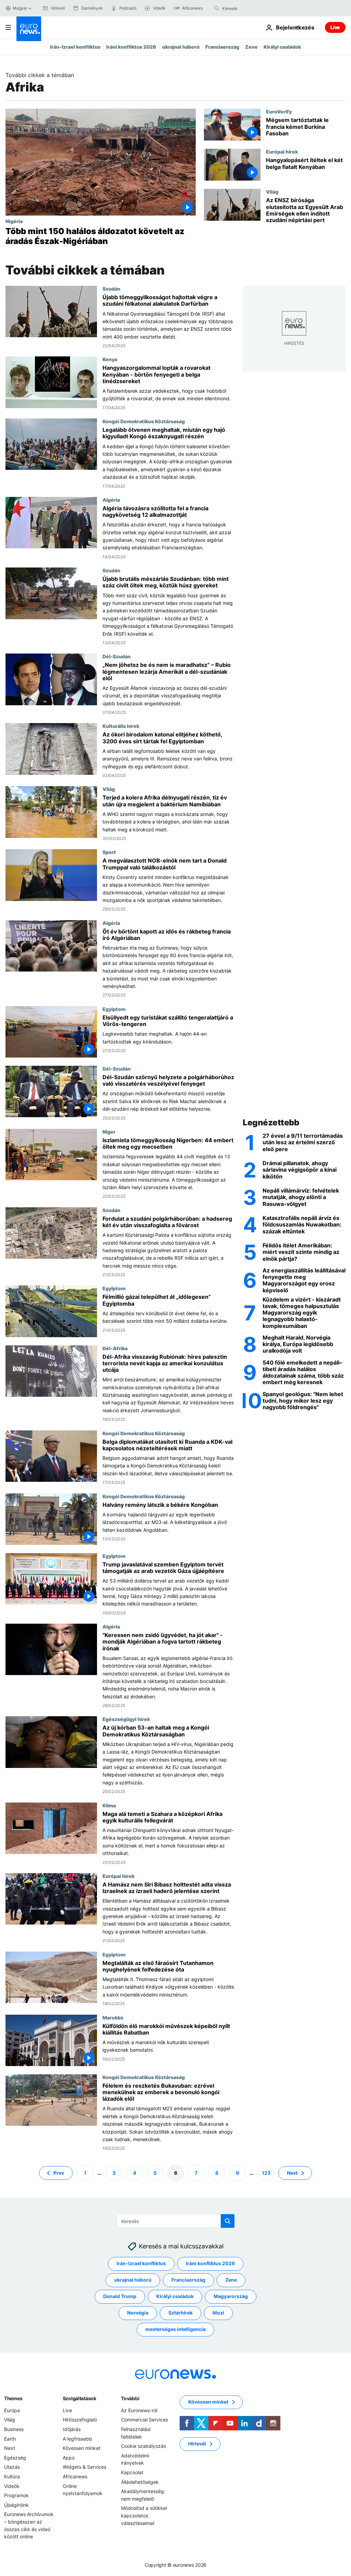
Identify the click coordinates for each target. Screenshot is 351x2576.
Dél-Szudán (117, 656)
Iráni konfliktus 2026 (131, 47)
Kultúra (12, 2476)
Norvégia (138, 2313)
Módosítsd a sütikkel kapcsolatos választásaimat (144, 2515)
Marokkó (113, 2017)
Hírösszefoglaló (80, 2420)
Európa (12, 2410)
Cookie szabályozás (143, 2446)
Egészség (15, 2458)
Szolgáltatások (80, 2398)
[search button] (217, 8)
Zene (251, 47)
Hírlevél (197, 2444)
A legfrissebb (77, 2438)
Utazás (12, 2467)
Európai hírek (282, 151)
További (130, 2398)
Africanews (75, 2476)
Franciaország (222, 47)
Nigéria (14, 221)
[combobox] (251, 8)
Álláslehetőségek (140, 2482)
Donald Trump (120, 2296)
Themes (13, 2398)
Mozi (218, 2313)
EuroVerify (279, 111)
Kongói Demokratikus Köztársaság (144, 421)
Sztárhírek (180, 2313)
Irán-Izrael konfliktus (75, 47)
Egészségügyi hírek (126, 1719)
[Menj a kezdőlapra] (29, 29)
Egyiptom (114, 1009)
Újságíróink (16, 2505)
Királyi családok (282, 47)
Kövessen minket (82, 2448)
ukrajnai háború (181, 47)
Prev (59, 2172)
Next (292, 2172)
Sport (109, 852)
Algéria (111, 500)
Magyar (20, 8)
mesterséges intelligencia (175, 2329)
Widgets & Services (84, 2467)
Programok (16, 2495)
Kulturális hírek (121, 726)
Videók (12, 2486)
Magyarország (231, 2296)
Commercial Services (144, 2420)
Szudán (111, 289)
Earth (10, 2438)
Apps (69, 2458)
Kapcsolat (132, 2472)
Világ (272, 192)
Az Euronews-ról (139, 2410)
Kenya (110, 359)
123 (266, 2172)
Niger (109, 1132)
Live (335, 27)
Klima (109, 1805)
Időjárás (72, 2429)
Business (14, 2429)
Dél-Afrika (115, 1348)
